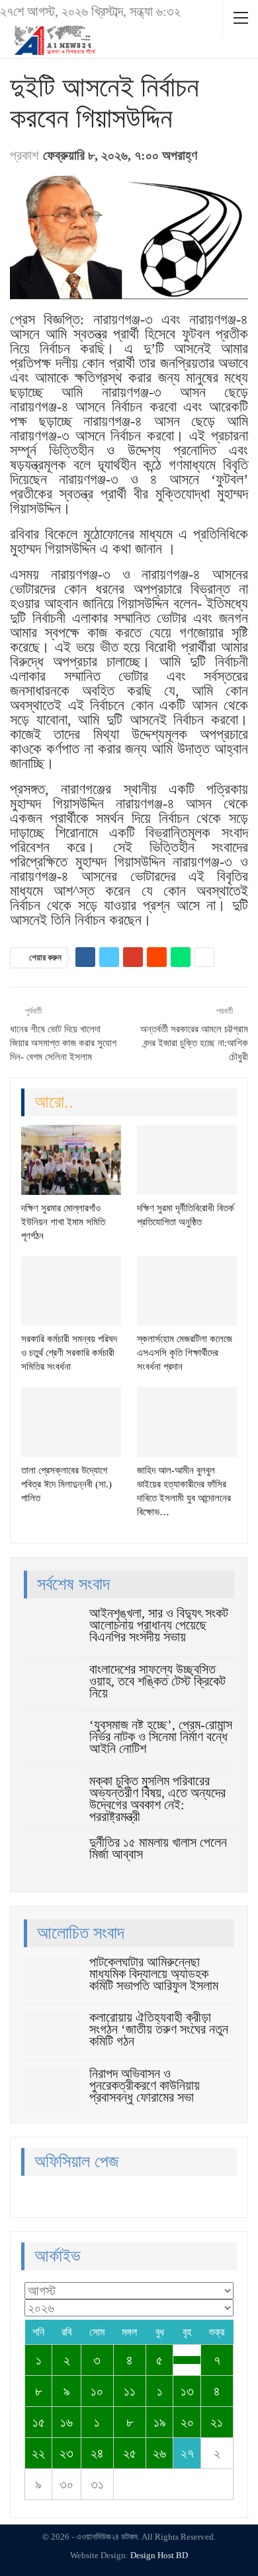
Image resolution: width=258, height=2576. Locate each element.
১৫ (39, 2422)
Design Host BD (159, 2555)
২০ (187, 2422)
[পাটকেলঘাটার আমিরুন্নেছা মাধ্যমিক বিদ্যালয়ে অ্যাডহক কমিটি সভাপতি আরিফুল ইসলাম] (52, 1977)
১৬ (66, 2422)
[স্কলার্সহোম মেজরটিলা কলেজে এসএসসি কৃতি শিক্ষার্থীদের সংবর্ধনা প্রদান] (187, 1291)
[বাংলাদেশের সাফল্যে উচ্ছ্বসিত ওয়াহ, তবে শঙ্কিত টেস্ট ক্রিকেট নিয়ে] (52, 1684)
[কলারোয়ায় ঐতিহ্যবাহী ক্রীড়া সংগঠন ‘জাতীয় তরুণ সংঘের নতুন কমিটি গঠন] (52, 2032)
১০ (97, 2391)
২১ (217, 2422)
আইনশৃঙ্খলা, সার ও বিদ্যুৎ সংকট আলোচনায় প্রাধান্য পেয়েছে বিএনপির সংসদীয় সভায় (159, 1625)
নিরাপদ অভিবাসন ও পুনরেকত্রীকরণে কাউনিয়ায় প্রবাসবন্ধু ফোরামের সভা (145, 2085)
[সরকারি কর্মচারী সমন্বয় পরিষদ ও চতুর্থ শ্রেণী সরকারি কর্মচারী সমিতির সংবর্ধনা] (71, 1291)
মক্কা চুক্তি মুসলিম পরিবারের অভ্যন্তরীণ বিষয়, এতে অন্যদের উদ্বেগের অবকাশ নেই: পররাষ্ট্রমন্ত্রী (157, 1799)
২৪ (97, 2453)
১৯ (160, 2422)
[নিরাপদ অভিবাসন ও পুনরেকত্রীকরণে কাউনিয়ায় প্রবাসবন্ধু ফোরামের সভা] (52, 2089)
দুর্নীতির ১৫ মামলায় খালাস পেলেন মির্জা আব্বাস (158, 1848)
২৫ (130, 2453)
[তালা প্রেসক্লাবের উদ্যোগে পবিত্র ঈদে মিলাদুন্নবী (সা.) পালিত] (71, 1422)
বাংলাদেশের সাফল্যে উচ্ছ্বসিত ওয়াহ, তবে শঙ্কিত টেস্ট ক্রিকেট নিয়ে (157, 1681)
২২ (38, 2453)
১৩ (187, 2391)
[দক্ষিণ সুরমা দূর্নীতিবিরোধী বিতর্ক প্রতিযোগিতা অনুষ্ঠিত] (187, 1160)
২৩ (66, 2453)
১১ (130, 2391)
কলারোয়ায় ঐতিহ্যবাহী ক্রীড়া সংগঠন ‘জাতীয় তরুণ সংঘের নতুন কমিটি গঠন (159, 2029)
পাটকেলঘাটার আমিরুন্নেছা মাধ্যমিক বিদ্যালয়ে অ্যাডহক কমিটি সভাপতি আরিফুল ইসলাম (154, 1974)
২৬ (159, 2453)
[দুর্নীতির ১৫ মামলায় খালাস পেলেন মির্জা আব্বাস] (52, 1857)
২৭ (187, 2453)
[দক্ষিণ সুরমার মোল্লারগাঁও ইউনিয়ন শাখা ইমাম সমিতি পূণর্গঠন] (71, 1160)
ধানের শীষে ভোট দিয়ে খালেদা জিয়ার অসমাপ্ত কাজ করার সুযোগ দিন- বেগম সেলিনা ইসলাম (63, 1043)
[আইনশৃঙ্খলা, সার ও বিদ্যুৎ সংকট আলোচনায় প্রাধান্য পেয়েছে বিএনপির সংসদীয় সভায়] (52, 1628)
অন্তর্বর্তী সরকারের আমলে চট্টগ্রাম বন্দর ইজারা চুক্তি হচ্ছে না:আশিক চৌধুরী (194, 1043)
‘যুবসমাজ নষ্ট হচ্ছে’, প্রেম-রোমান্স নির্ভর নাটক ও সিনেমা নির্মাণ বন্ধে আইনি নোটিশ (161, 1736)
